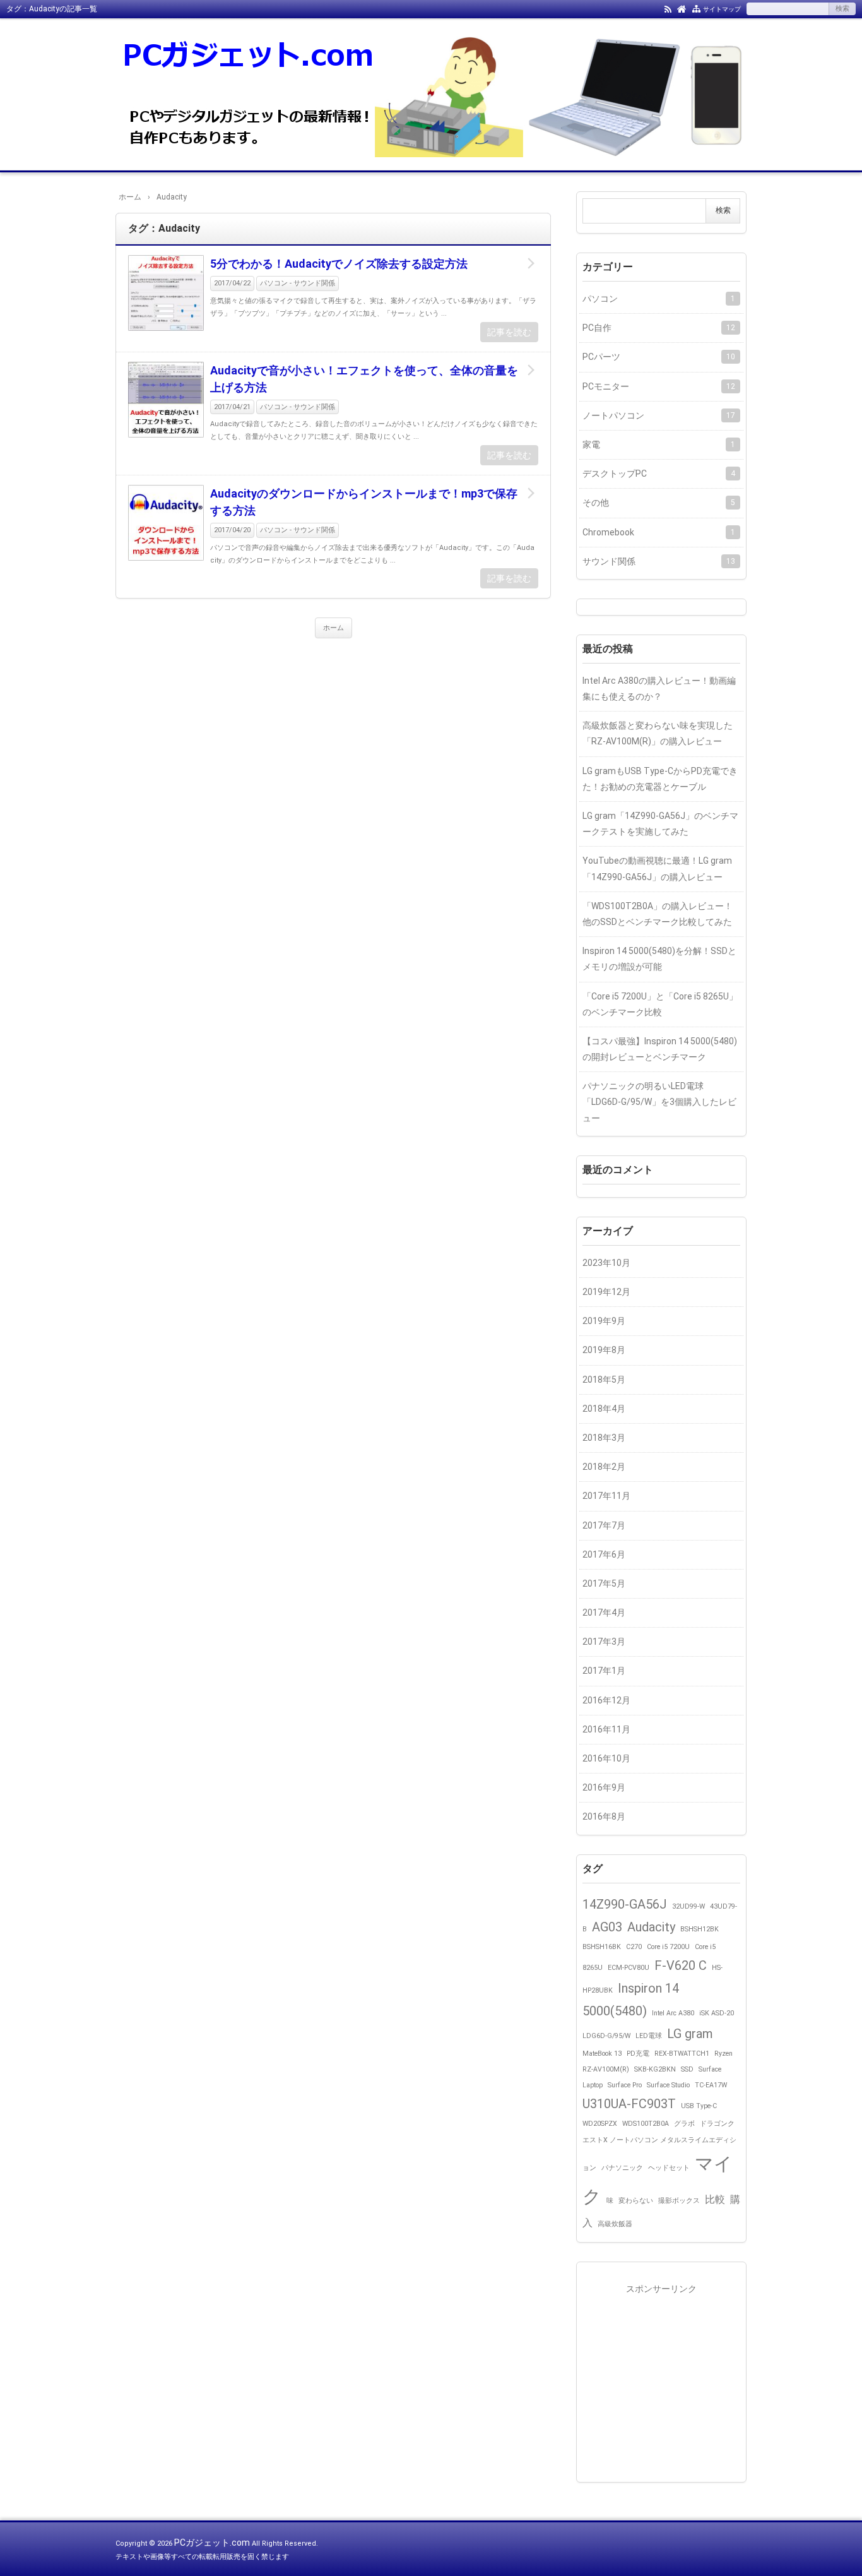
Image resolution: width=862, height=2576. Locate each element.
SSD (687, 2069)
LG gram (690, 2034)
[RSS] (668, 8)
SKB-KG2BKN (655, 2069)
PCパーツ (659, 357)
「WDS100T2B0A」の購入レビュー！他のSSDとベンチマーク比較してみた (658, 914)
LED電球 (649, 2036)
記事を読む (509, 332)
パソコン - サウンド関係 (298, 283)
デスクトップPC (659, 474)
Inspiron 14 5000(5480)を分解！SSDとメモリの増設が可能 (659, 959)
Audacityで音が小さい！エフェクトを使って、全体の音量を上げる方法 (364, 379)
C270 (634, 1947)
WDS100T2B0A (646, 2124)
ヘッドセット (669, 2168)
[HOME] (682, 8)
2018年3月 (604, 1438)
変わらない (636, 2201)
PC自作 (659, 328)
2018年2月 (604, 1467)
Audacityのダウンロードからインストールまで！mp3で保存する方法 (364, 502)
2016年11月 (606, 1729)
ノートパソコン (659, 415)
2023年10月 (606, 1263)
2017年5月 (604, 1583)
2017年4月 (604, 1613)
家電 (659, 444)
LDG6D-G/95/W (606, 2036)
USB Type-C (699, 2106)
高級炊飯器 (615, 2224)
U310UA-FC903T (629, 2104)
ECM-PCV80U (629, 1968)
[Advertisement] (661, 2376)
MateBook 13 (602, 2054)
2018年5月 (604, 1380)
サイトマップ (722, 9)
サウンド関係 (659, 561)
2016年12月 (606, 1700)
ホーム (334, 628)
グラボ (684, 2124)
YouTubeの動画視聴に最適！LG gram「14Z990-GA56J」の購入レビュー (657, 868)
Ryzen (723, 2054)
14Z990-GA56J (625, 1904)
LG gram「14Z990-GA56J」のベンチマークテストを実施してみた (660, 824)
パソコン (659, 299)
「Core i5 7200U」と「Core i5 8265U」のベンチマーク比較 (660, 1004)
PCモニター (659, 386)
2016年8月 (604, 1816)
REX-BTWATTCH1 (682, 2054)
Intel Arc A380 (673, 2013)
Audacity (651, 1927)
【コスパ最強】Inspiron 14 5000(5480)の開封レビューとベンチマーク (660, 1049)
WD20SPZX (600, 2124)
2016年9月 (604, 1787)
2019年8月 (604, 1350)
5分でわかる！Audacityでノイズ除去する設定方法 (339, 264)
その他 (659, 503)
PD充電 (638, 2054)
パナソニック (622, 2168)
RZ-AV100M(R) (606, 2069)
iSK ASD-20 (717, 2013)
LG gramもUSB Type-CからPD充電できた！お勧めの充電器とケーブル (660, 779)
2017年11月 (606, 1496)
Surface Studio (668, 2085)
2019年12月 (606, 1292)
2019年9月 (604, 1321)
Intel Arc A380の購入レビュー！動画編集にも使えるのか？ (659, 689)
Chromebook (659, 532)
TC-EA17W (711, 2085)
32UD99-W (688, 1906)
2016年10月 (606, 1758)
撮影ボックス (679, 2201)
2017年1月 (604, 1671)
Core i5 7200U (668, 1947)
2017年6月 (604, 1554)
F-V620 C (681, 1965)
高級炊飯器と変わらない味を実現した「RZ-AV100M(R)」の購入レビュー (658, 733)
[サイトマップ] (696, 8)
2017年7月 (604, 1525)
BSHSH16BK (602, 1947)
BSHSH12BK (700, 1929)
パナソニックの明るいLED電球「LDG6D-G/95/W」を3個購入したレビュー (659, 1102)
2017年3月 (604, 1642)
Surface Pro (625, 2085)
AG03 (607, 1927)
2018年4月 (604, 1409)
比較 (715, 2199)
